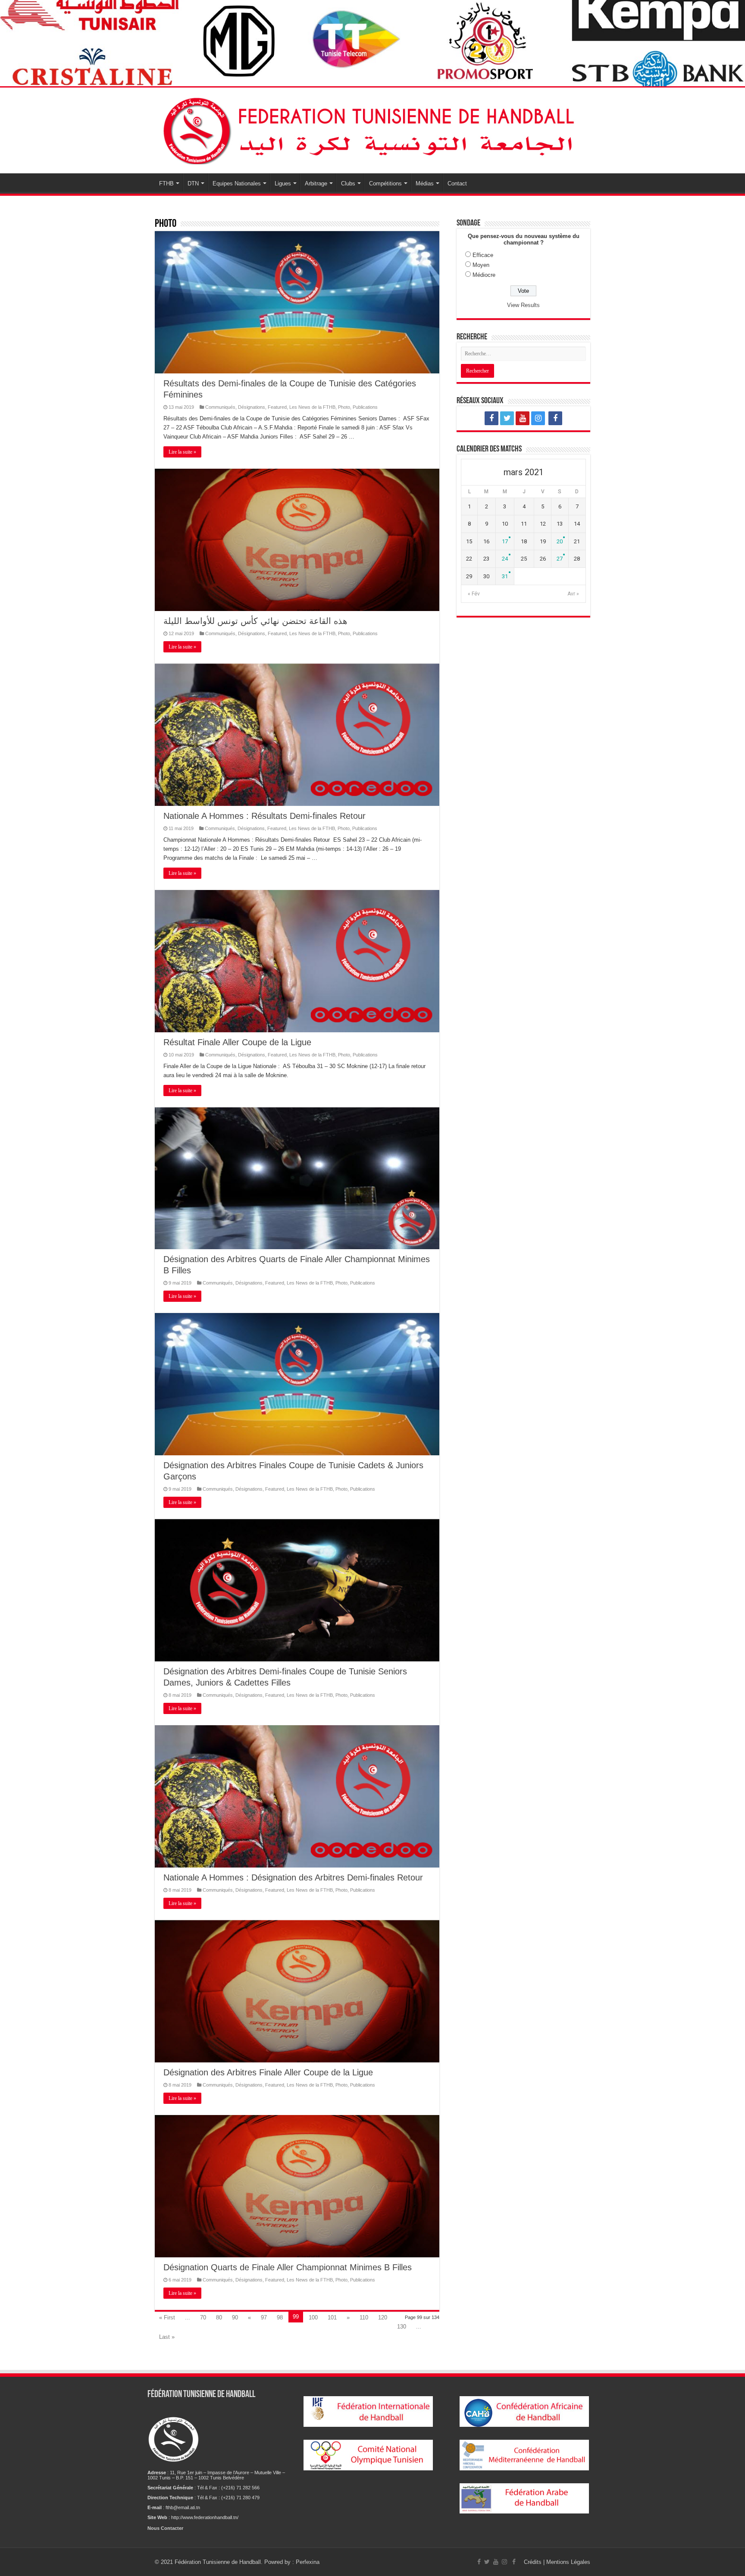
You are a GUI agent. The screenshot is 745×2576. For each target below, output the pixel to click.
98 (280, 2317)
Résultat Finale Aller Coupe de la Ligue (237, 1042)
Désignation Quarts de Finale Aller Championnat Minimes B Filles (288, 2267)
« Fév (474, 594)
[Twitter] (507, 418)
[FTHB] (372, 129)
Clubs (348, 183)
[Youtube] (523, 418)
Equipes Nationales (237, 183)
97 (264, 2317)
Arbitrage (316, 183)
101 (332, 2317)
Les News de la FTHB (312, 407)
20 (560, 541)
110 (364, 2317)
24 (505, 559)
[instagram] (538, 418)
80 (219, 2317)
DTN (193, 183)
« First (167, 2317)
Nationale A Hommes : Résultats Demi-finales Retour (265, 816)
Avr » (573, 594)
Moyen (481, 265)
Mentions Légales (568, 2562)
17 (505, 541)
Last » (167, 2337)
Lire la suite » (182, 452)
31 (505, 576)
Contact (457, 183)
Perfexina (308, 2562)
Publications (365, 407)
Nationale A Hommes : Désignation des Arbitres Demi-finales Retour (293, 1877)
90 (235, 2317)
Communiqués (220, 407)
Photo (344, 407)
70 (203, 2317)
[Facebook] (491, 418)
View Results (523, 305)
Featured (277, 407)
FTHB (166, 183)
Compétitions (385, 183)
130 (402, 2327)
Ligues (283, 183)
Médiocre (484, 275)
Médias (425, 183)
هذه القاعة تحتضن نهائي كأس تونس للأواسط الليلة (255, 621)
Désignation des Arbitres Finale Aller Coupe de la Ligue (268, 2072)
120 (383, 2317)
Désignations (252, 407)
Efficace (483, 255)
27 (560, 559)
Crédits (534, 2562)
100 (313, 2317)
